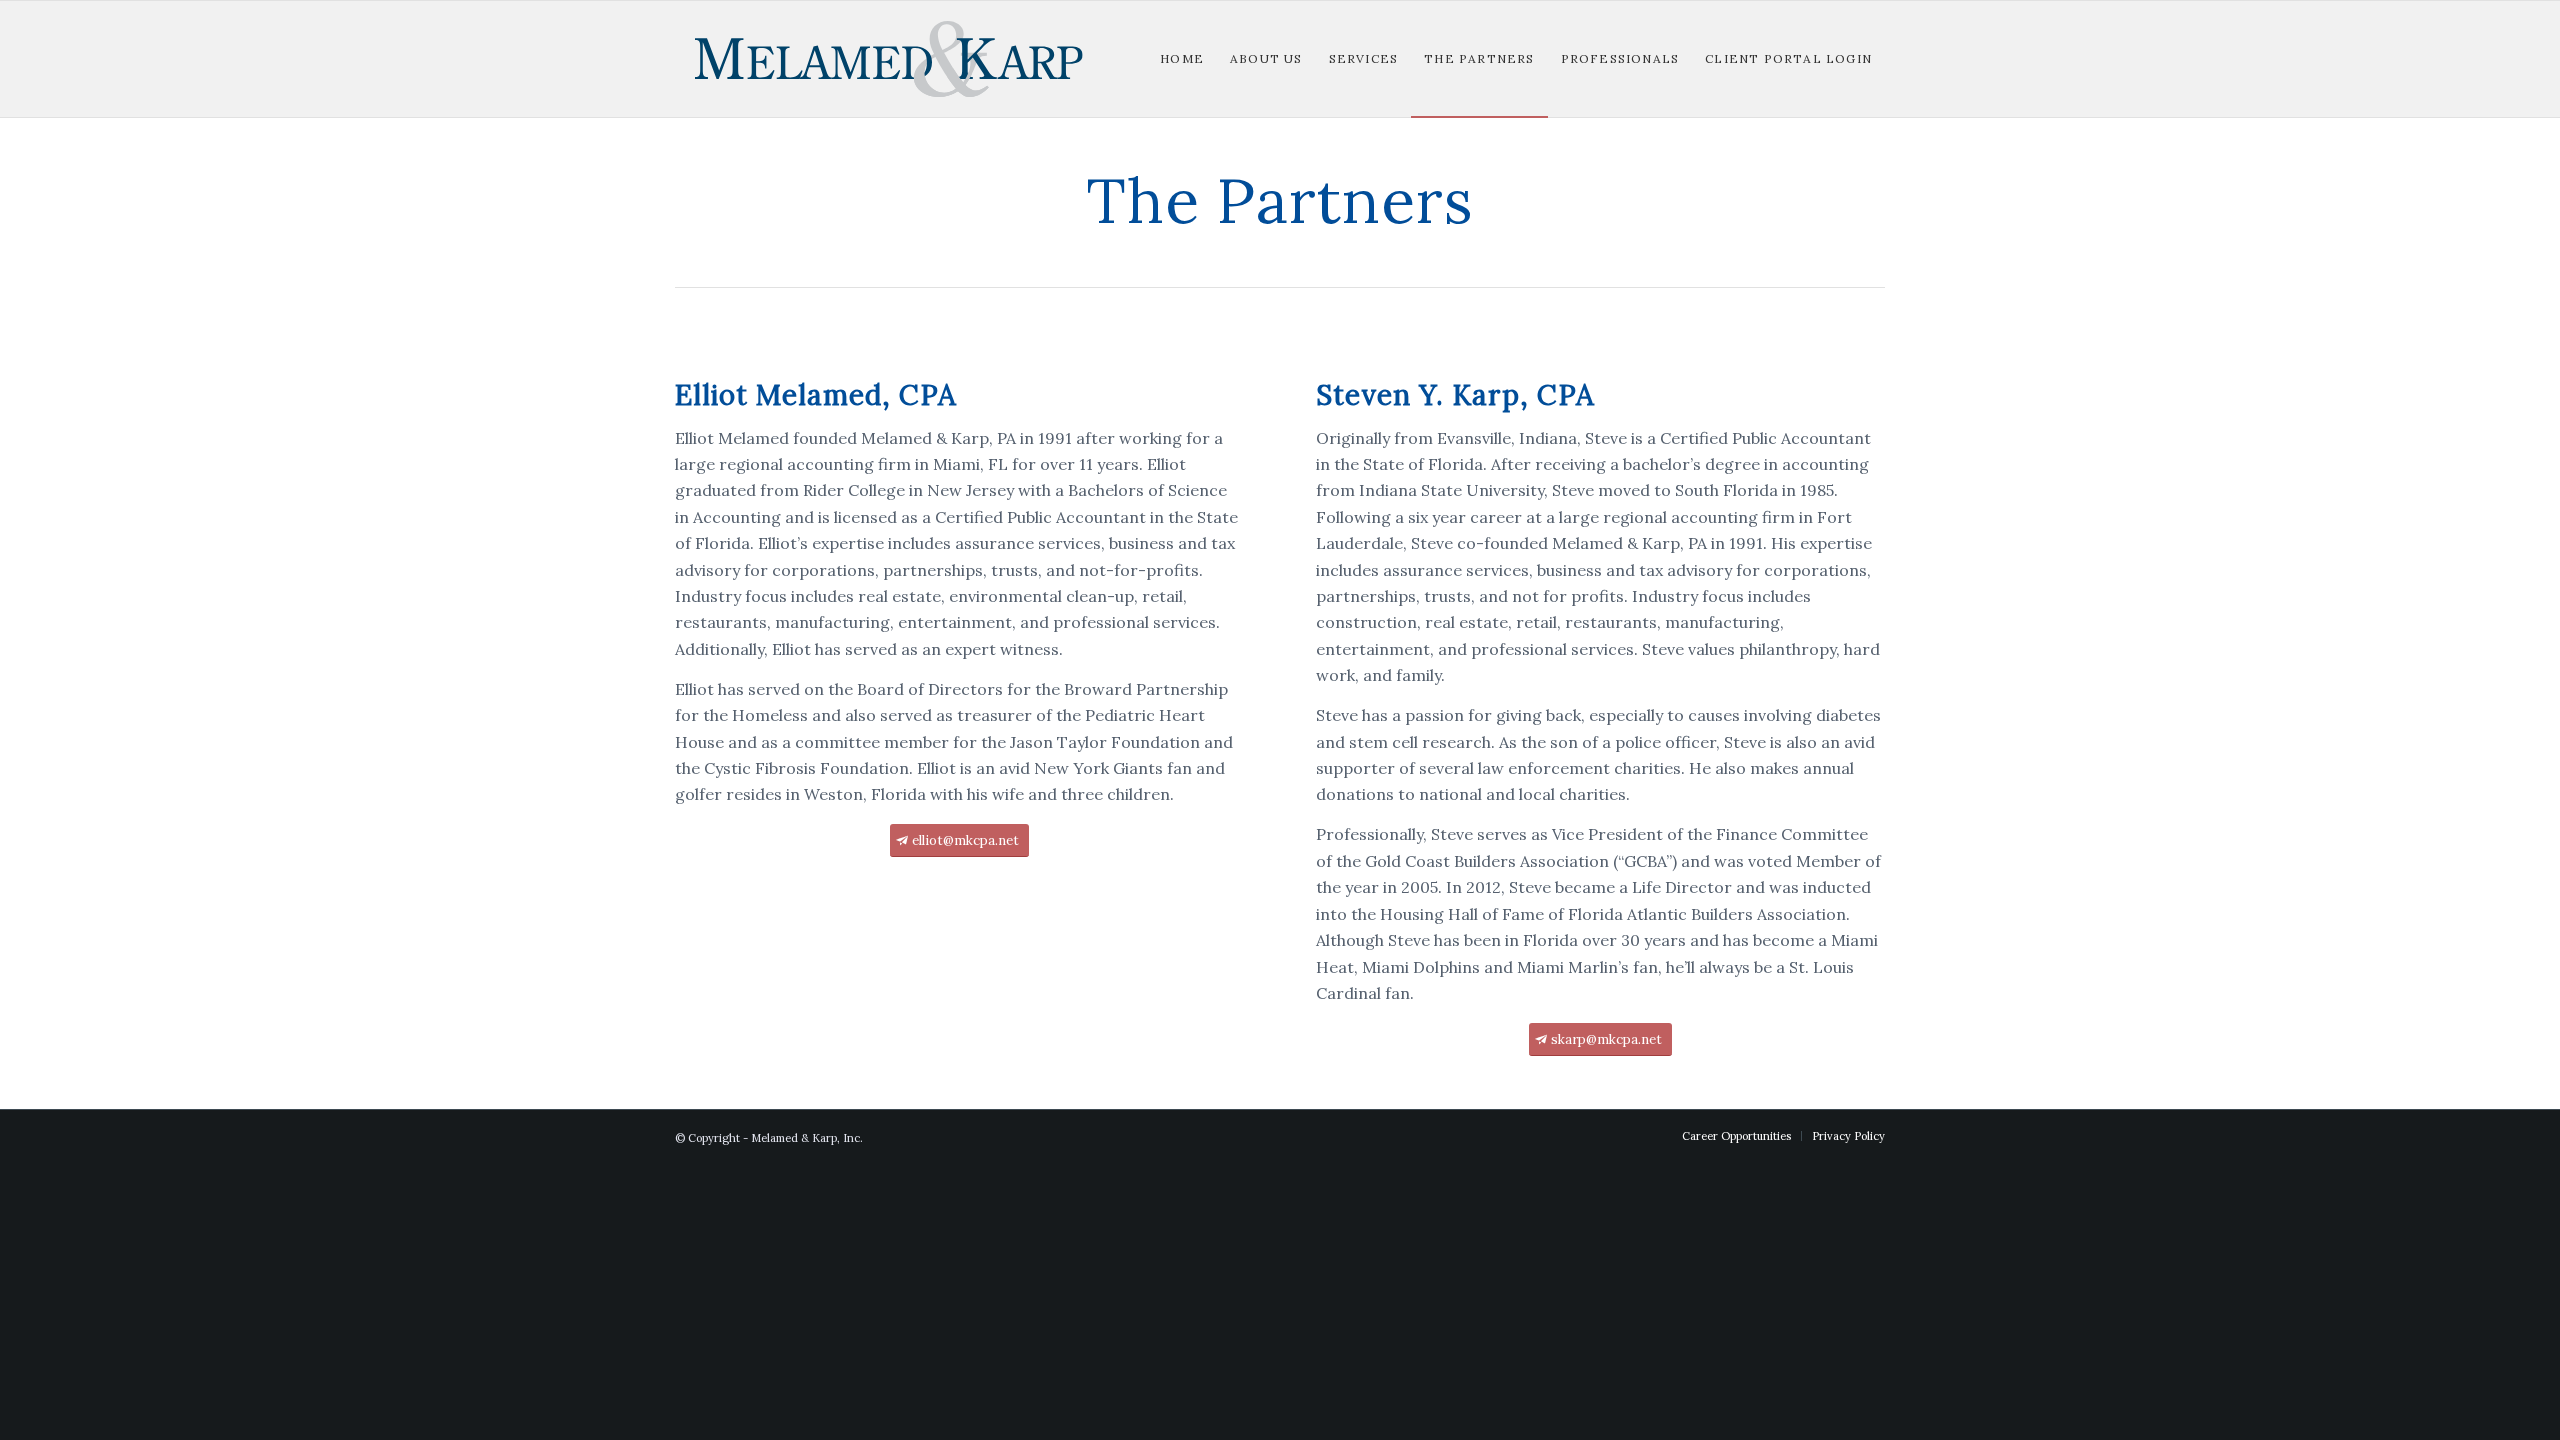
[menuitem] (1182, 59)
